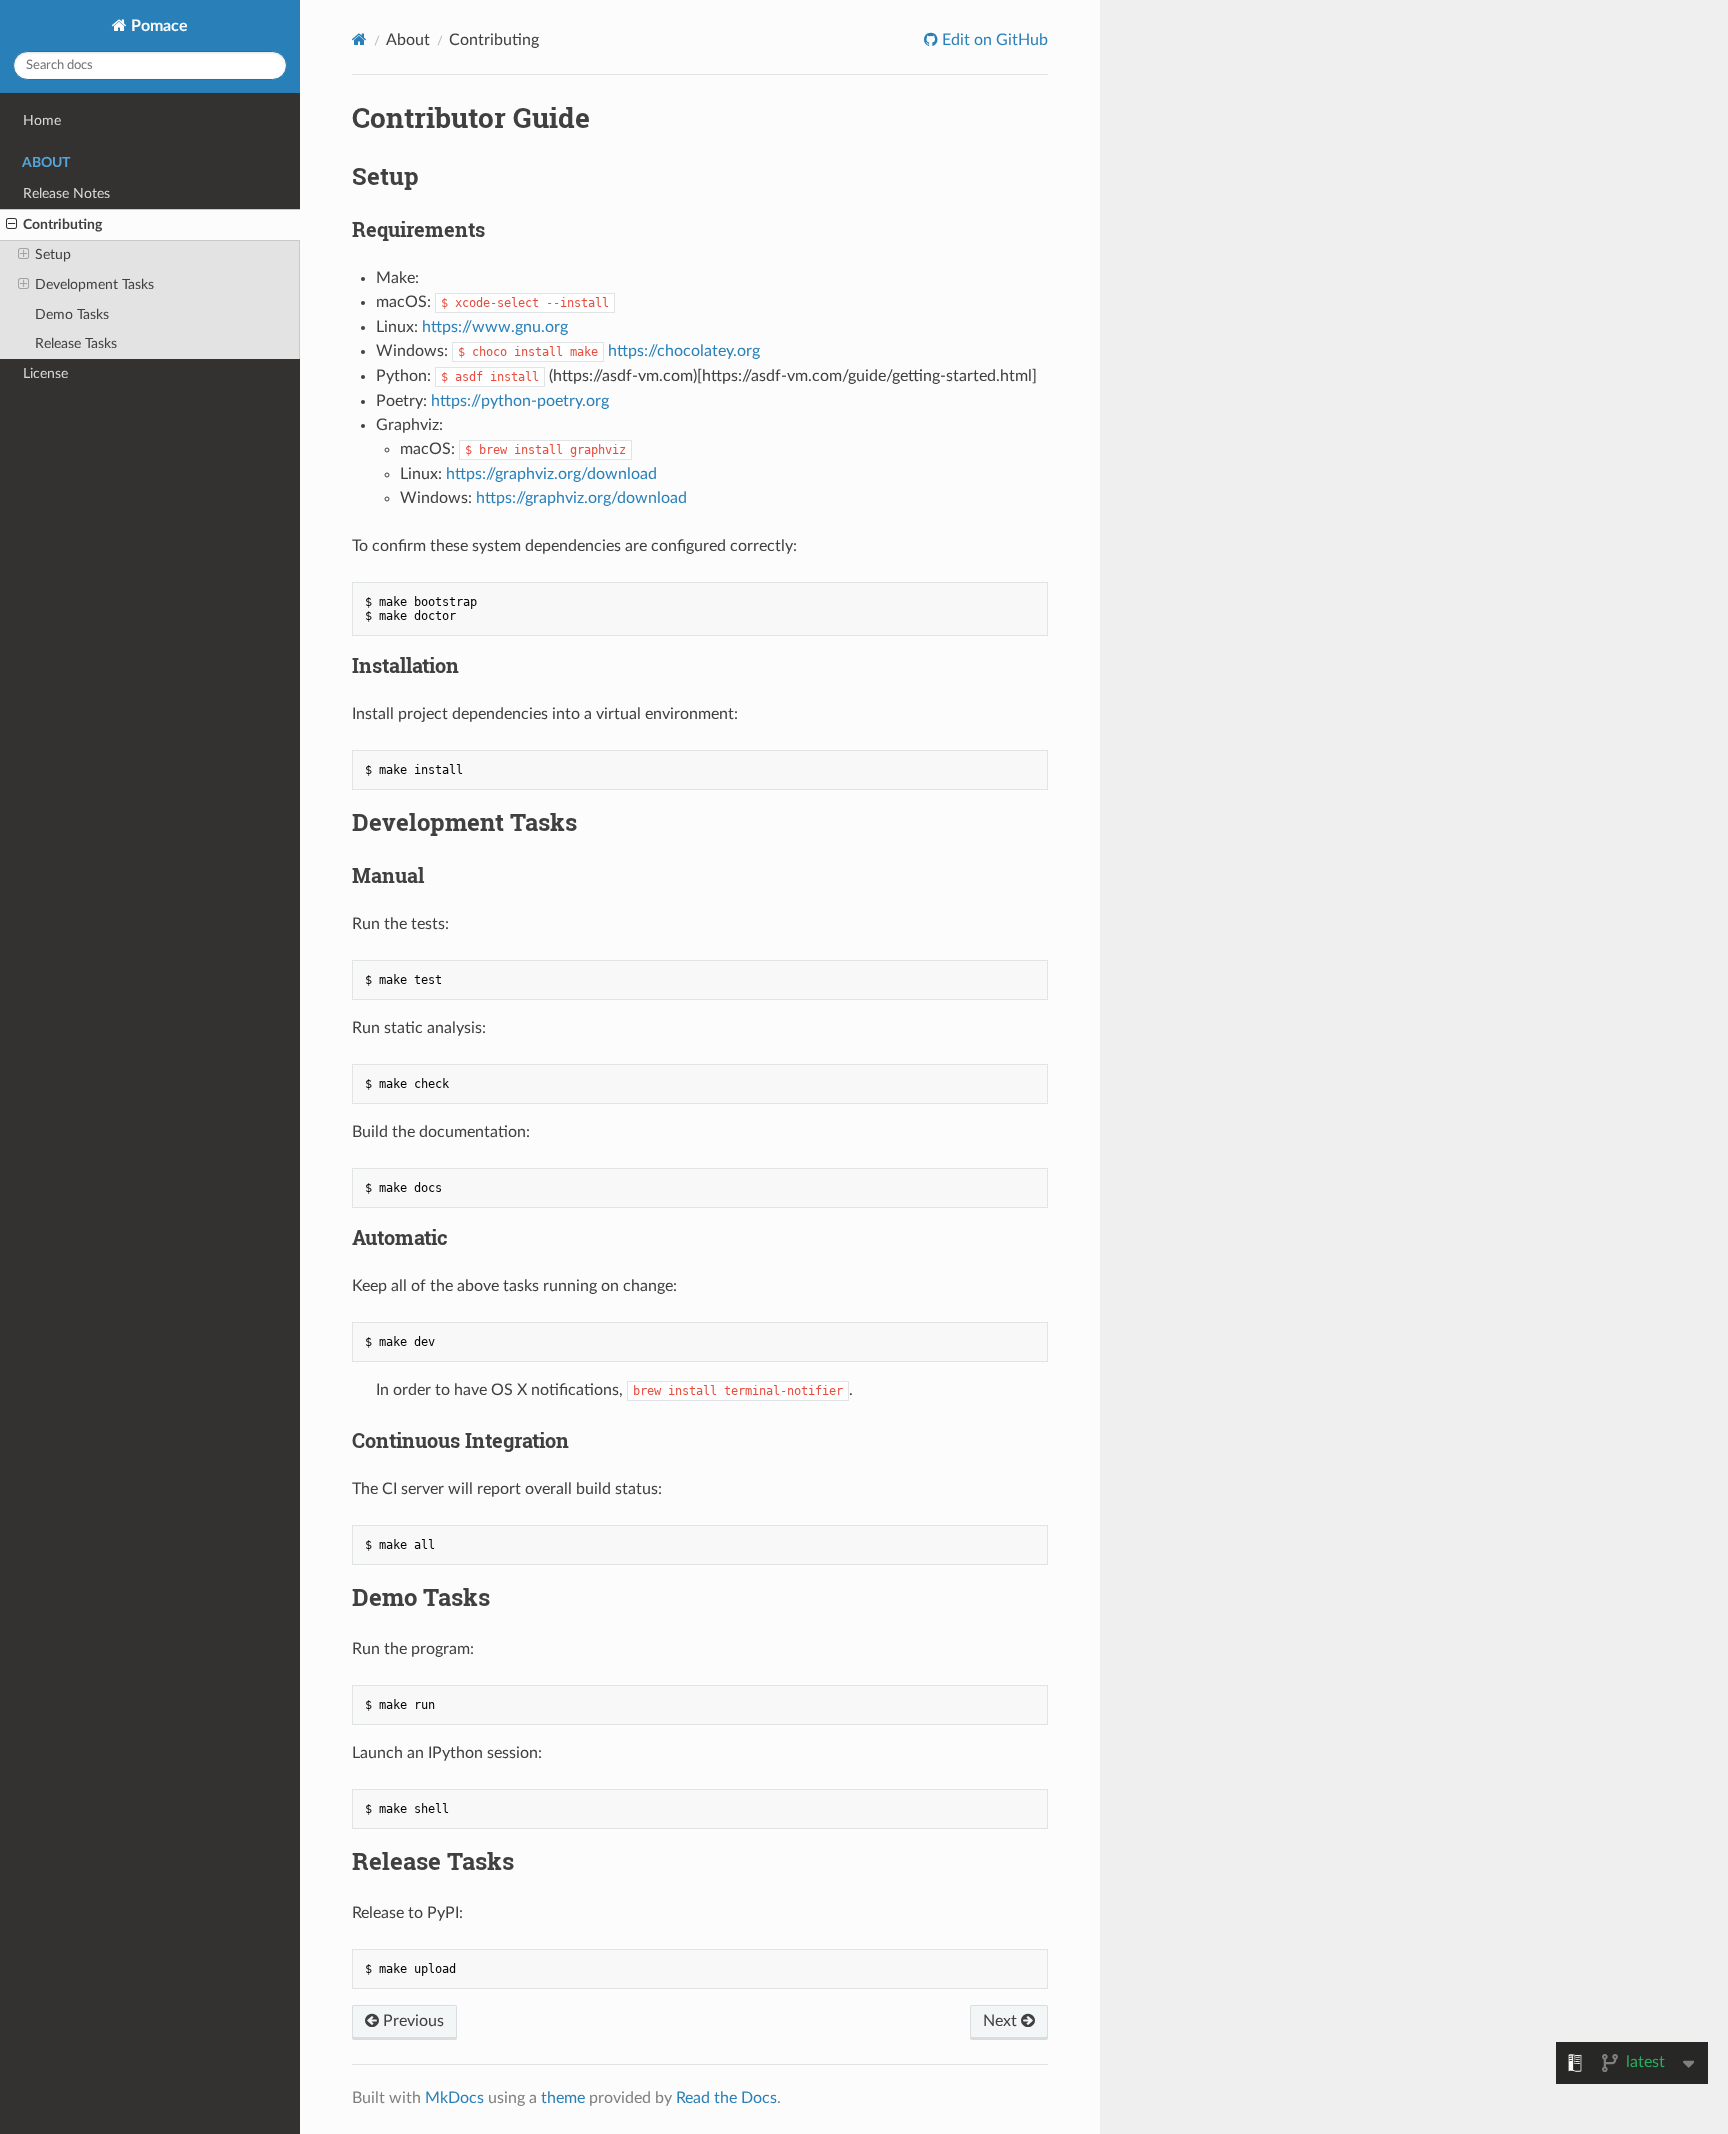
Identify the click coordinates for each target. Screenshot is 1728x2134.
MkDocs (454, 2098)
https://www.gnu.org (495, 327)
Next (1002, 2021)
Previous (411, 2021)
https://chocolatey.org (684, 351)
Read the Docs (726, 2098)
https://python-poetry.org (520, 401)
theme (563, 2098)
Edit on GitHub (993, 40)
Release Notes (66, 193)
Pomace (157, 26)
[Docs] (359, 39)
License (45, 373)
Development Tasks (94, 284)
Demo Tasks (72, 314)
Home (42, 120)
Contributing (62, 224)
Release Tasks (76, 343)
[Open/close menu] (11, 225)
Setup (53, 254)
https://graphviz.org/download (551, 474)
